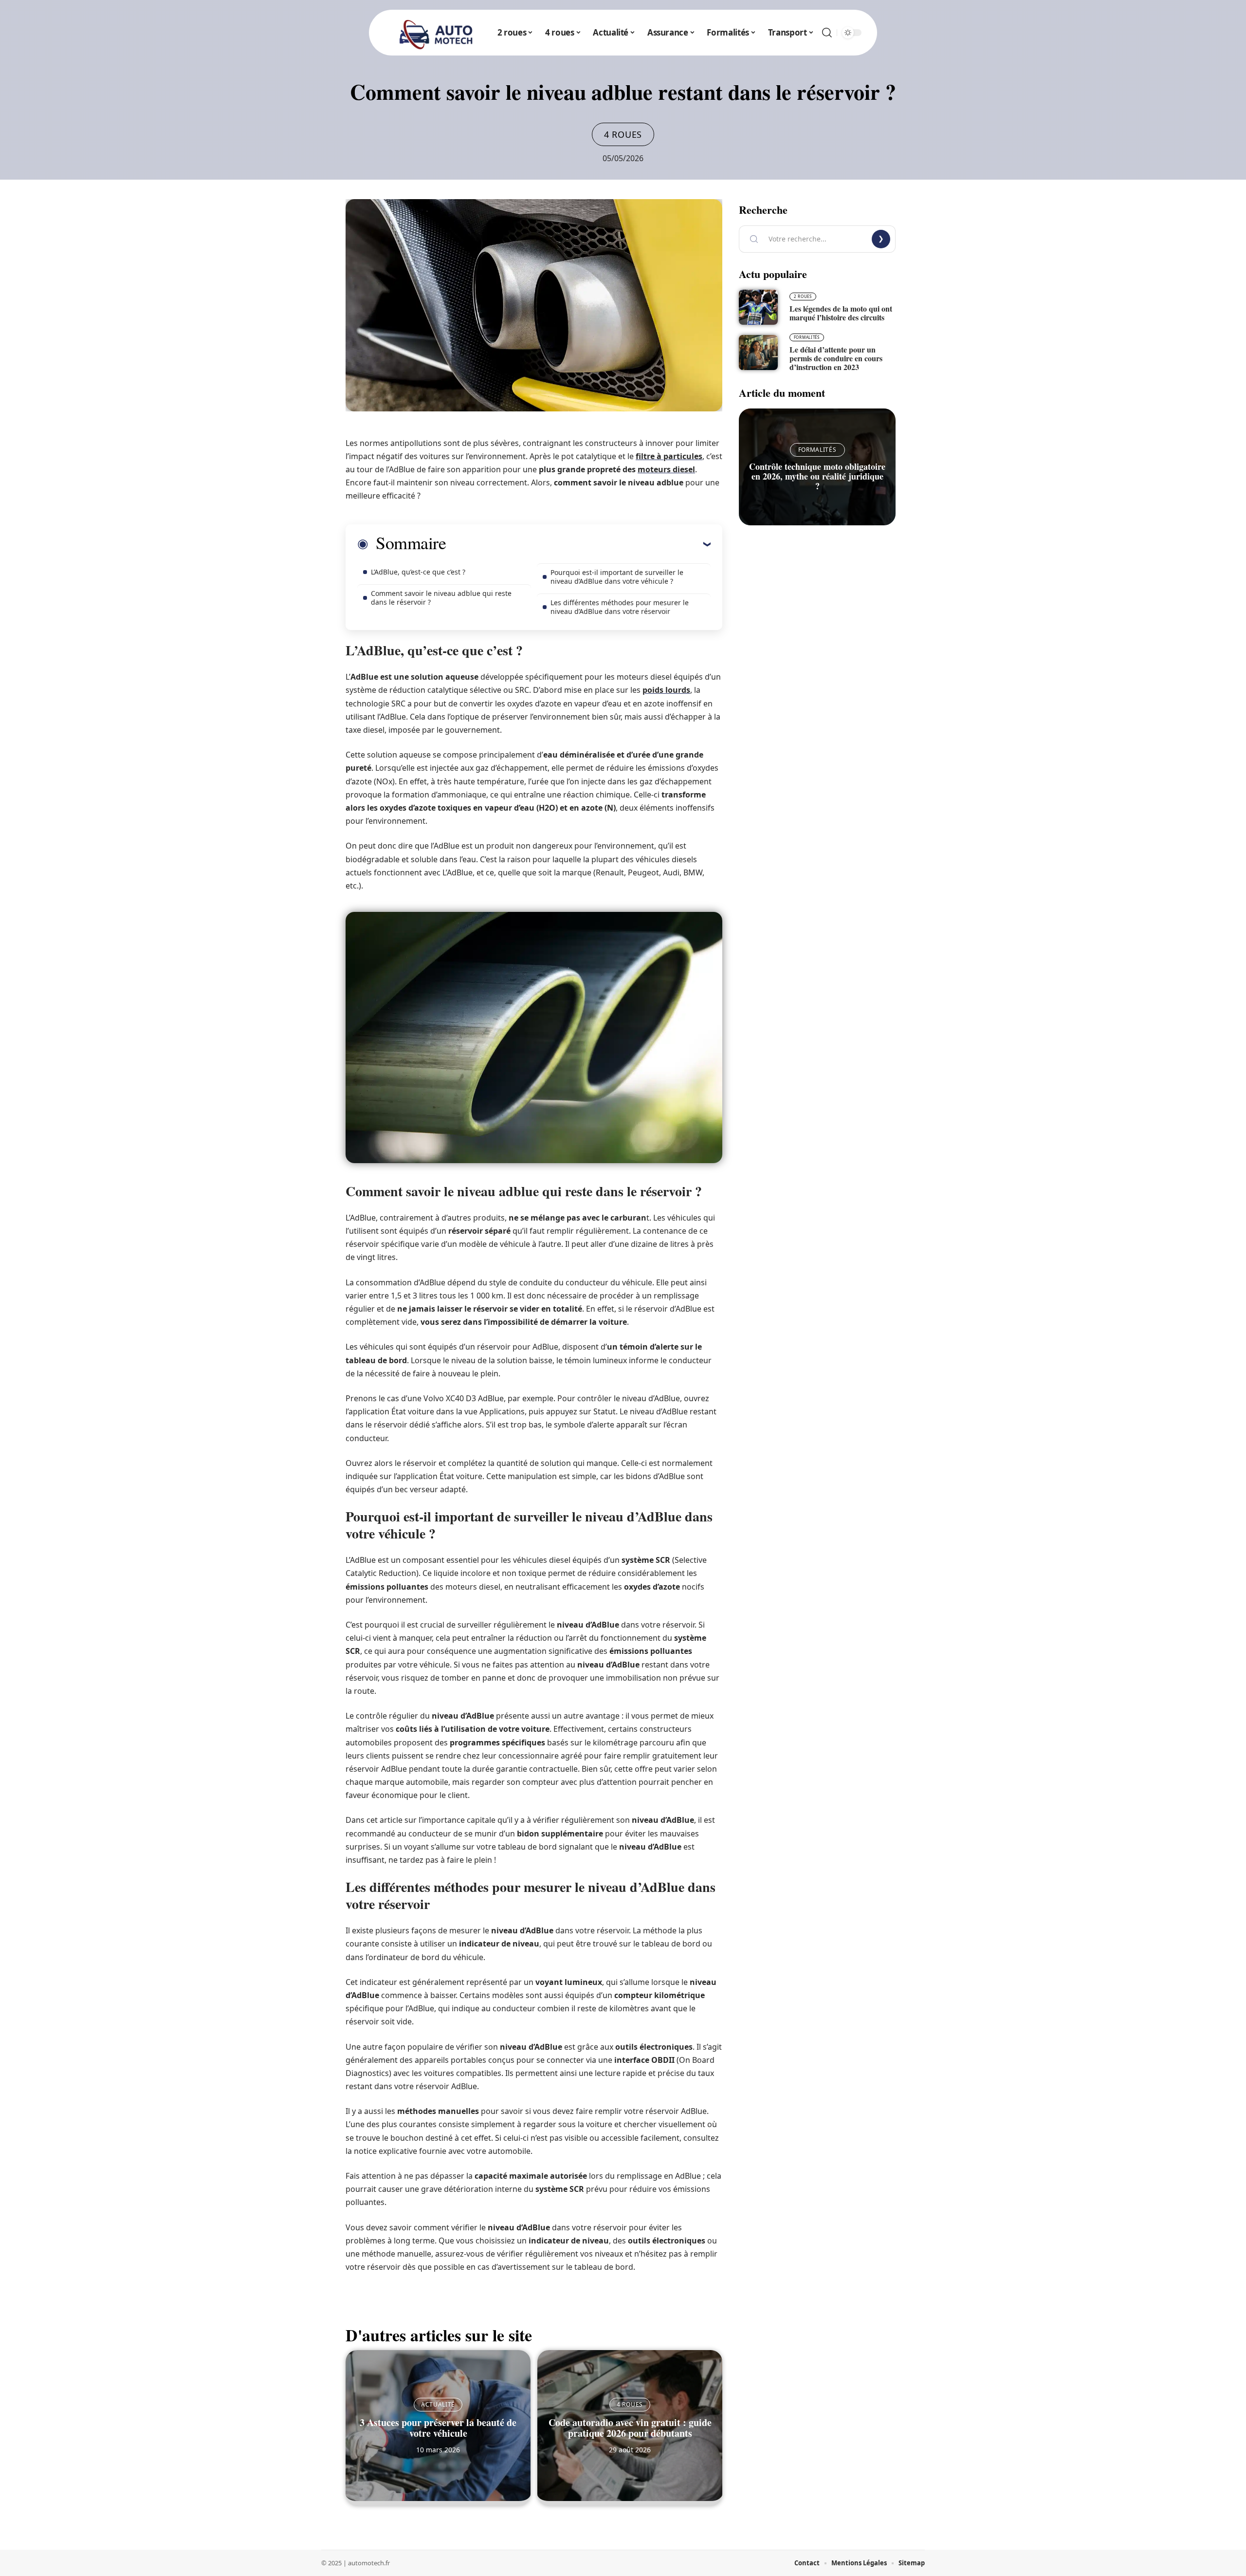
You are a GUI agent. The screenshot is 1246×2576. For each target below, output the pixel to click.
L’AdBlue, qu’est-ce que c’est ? (418, 572)
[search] (827, 33)
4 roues (623, 134)
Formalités (807, 337)
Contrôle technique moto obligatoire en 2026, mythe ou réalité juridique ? (817, 476)
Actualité (438, 2404)
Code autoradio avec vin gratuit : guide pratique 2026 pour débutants (630, 2428)
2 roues (803, 296)
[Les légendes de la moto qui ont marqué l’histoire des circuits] (758, 307)
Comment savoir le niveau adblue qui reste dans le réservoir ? (441, 598)
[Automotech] (436, 33)
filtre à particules (669, 456)
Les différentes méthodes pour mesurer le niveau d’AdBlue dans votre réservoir (620, 607)
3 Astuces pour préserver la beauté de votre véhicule (438, 2428)
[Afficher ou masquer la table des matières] (578, 544)
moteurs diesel (666, 469)
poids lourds (666, 690)
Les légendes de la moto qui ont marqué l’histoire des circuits (841, 313)
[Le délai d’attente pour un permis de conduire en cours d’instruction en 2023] (758, 352)
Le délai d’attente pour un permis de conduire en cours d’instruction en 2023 (836, 358)
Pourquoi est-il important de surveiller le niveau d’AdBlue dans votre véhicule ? (617, 577)
